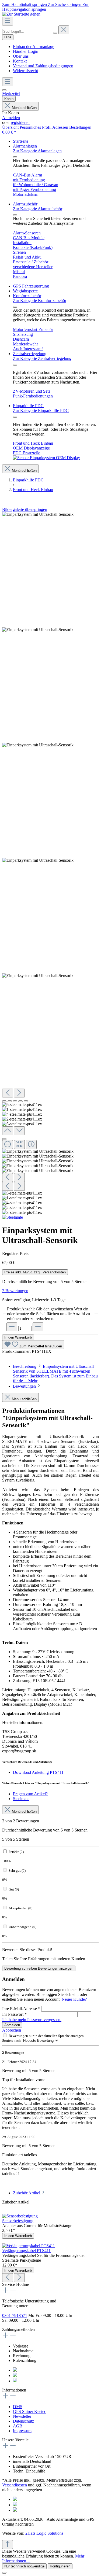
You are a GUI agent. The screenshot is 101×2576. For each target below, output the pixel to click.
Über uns (21, 56)
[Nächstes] (19, 1093)
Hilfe (8, 37)
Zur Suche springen (65, 4)
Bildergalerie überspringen (25, 509)
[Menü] (8, 21)
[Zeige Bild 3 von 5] (15, 1101)
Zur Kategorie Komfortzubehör (40, 301)
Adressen (61, 127)
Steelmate (21, 1799)
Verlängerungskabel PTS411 (26, 2251)
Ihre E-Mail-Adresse (21, 2009)
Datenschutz (23, 2421)
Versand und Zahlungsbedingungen (43, 66)
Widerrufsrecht (25, 71)
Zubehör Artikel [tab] (27, 2193)
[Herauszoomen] (8, 1145)
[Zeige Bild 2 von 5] (10, 1101)
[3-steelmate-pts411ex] (38, 976)
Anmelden (11, 118)
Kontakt (20, 61)
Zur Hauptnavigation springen (45, 7)
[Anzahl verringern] (12, 1327)
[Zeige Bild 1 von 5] (4, 1101)
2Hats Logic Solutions (44, 2533)
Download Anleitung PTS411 (38, 1772)
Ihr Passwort (14, 2014)
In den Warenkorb (18, 1337)
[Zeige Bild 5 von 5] (26, 1101)
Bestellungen (80, 127)
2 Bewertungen (15, 1291)
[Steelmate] (13, 1217)
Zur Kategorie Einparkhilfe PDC (41, 410)
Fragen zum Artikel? (30, 1794)
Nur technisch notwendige (24, 2566)
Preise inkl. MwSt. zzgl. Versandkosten (35, 1272)
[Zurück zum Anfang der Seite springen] (8, 2544)
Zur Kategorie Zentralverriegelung (42, 358)
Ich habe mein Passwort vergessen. (32, 2020)
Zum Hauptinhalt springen (25, 4)
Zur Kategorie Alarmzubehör (38, 209)
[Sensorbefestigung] (20, 2216)
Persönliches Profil (36, 127)
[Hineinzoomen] (31, 1145)
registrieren (20, 122)
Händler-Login (26, 51)
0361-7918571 (15, 2315)
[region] (50, 863)
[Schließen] (4, 1139)
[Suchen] (55, 33)
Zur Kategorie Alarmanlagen (37, 151)
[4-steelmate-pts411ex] (38, 745)
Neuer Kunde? (74, 1999)
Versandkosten (15, 2485)
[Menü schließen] (15, 157)
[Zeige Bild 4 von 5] (20, 1101)
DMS (18, 2407)
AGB (18, 2426)
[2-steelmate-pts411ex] (38, 860)
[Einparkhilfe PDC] (46, 458)
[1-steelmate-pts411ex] (38, 630)
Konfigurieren (60, 2566)
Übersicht (11, 127)
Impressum (22, 2431)
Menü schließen (24, 108)
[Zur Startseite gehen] (21, 14)
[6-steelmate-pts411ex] (38, 514)
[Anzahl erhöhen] (38, 1327)
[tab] (55, 1374)
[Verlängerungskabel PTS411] (29, 2246)
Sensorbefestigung (18, 2221)
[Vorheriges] (8, 1093)
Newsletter (22, 2416)
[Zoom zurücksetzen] (19, 1145)
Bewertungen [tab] (25, 1386)
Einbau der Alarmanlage (34, 47)
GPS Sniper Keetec (29, 2411)
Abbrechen (12, 2030)
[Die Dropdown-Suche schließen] (64, 30)
